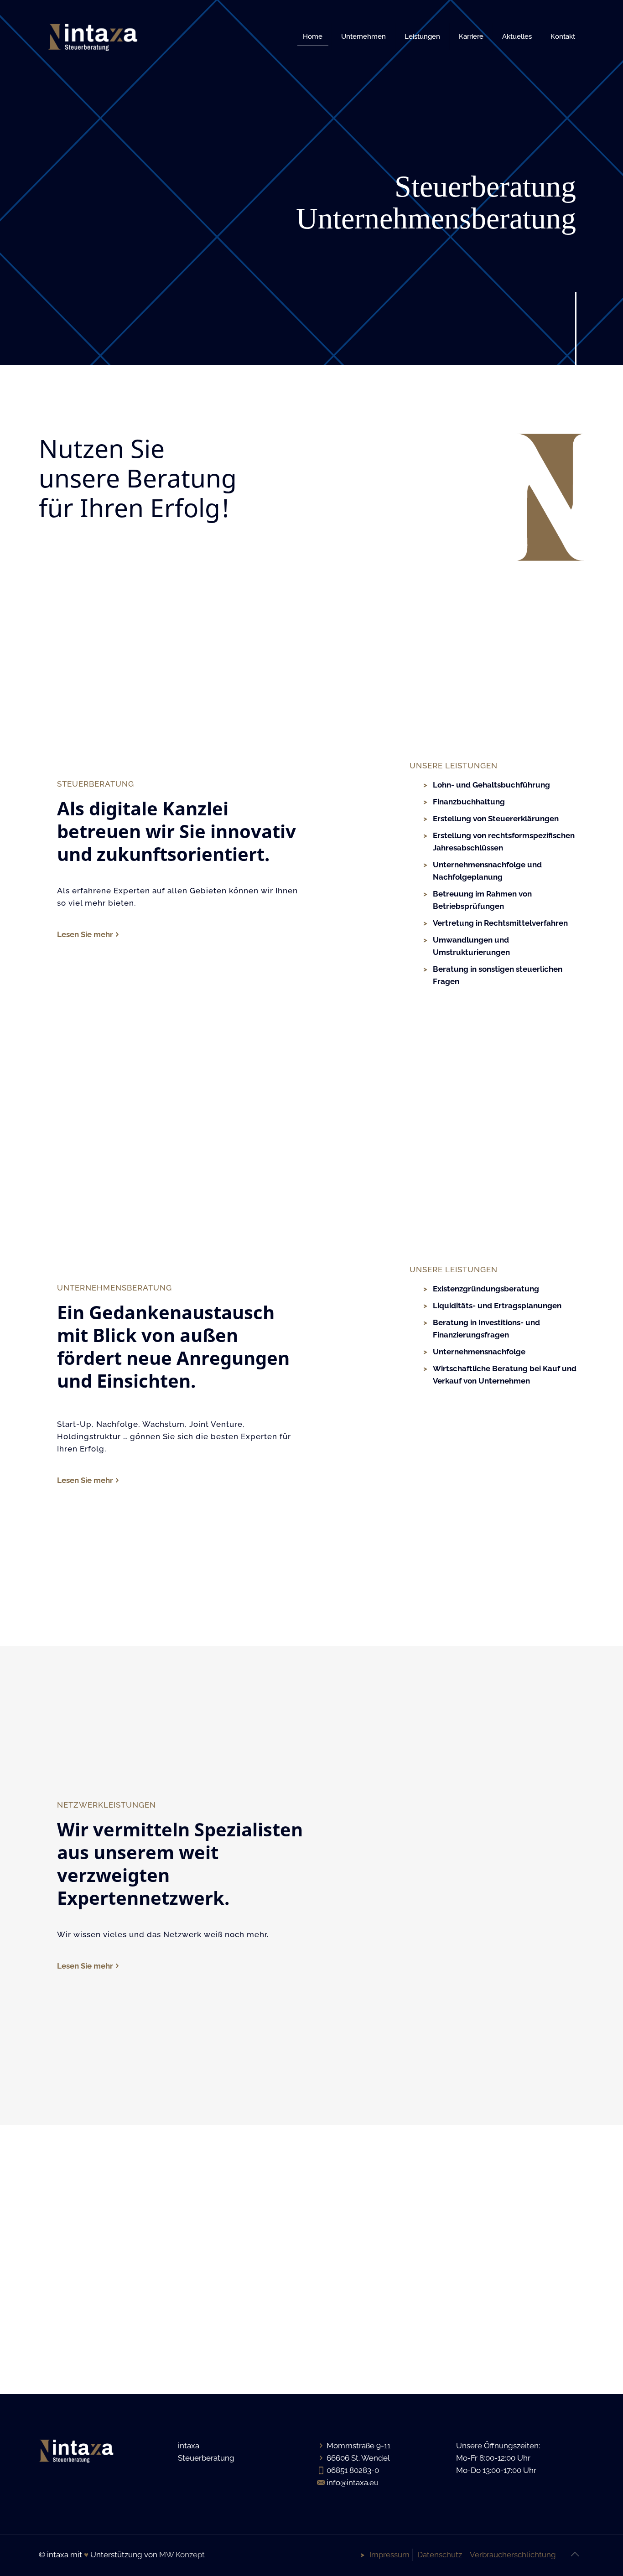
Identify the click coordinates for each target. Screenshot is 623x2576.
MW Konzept (182, 2555)
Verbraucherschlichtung (513, 2555)
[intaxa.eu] (93, 36)
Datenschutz (440, 2555)
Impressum (389, 2555)
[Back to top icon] (575, 2554)
